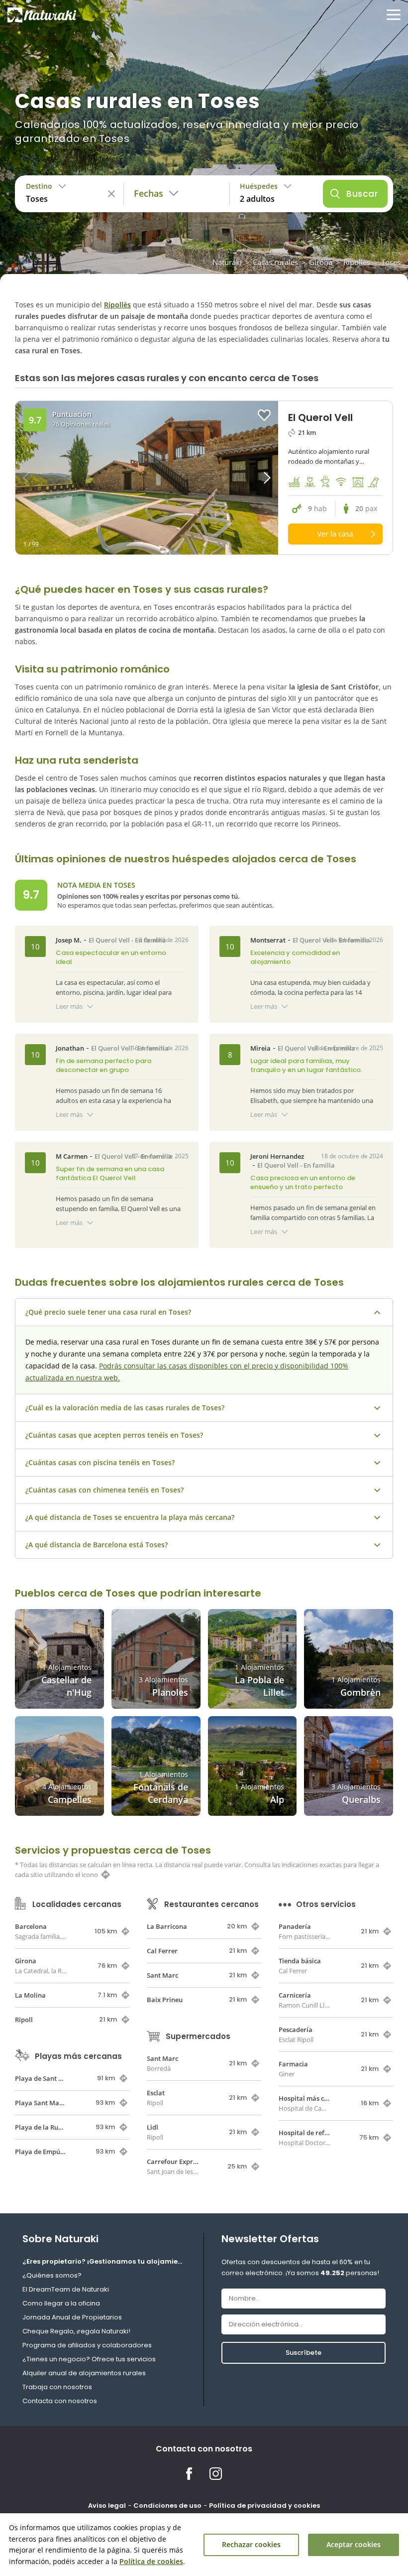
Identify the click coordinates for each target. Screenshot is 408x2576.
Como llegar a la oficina (61, 2303)
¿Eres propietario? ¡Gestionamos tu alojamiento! (104, 2261)
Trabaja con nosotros (57, 2387)
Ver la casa (335, 534)
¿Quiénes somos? (52, 2275)
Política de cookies (151, 2561)
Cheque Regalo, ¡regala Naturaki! (76, 2331)
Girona (321, 262)
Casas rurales (275, 262)
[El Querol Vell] (147, 478)
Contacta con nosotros (60, 2401)
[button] (245, 478)
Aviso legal (107, 2506)
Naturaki (227, 262)
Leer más (69, 1006)
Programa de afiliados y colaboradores (87, 2345)
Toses (391, 262)
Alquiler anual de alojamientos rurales (84, 2373)
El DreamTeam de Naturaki (66, 2289)
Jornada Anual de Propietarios (72, 2317)
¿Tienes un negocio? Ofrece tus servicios (89, 2359)
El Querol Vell (109, 940)
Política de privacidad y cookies (264, 2506)
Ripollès (357, 262)
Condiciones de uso (167, 2506)
